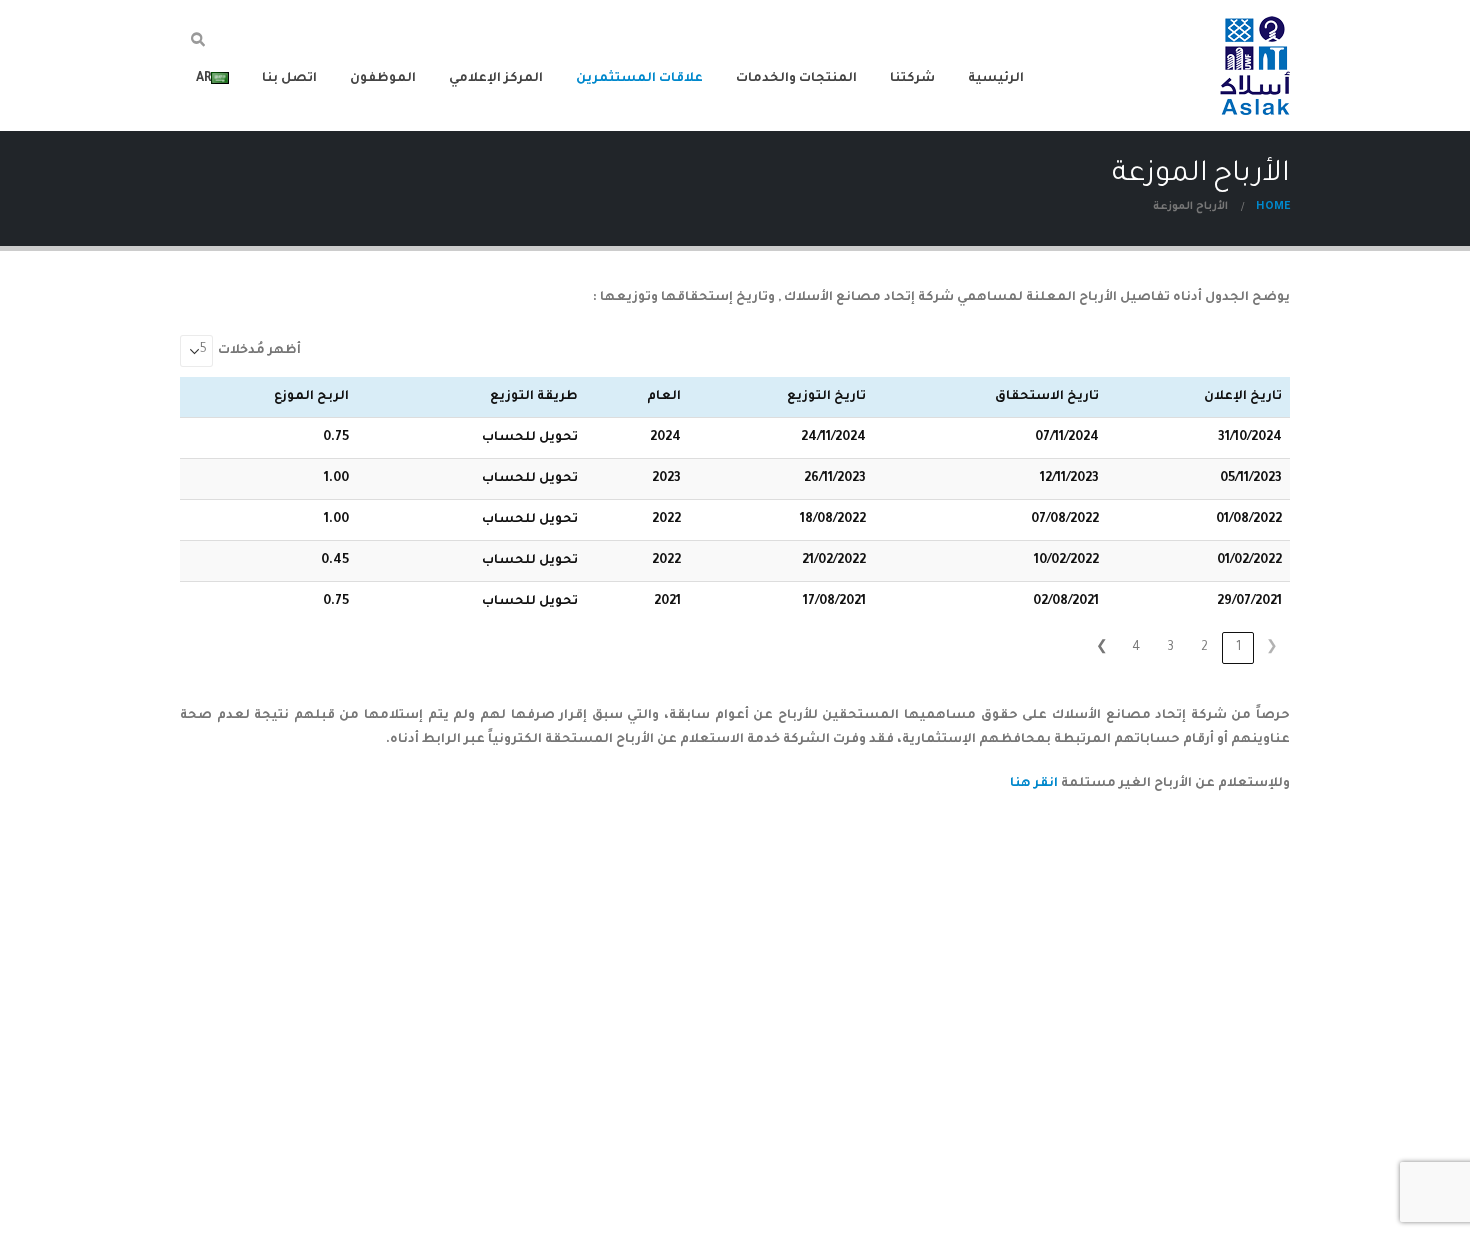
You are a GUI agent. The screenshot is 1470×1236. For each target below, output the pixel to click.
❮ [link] (1272, 648)
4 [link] (1136, 648)
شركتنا (912, 79)
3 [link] (1170, 648)
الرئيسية (996, 79)
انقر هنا (1034, 784)
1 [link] (1238, 648)
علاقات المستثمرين (639, 79)
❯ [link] (1102, 648)
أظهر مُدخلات (259, 351)
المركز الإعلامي (496, 79)
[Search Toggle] (198, 43)
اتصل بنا (289, 79)
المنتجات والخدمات (796, 79)
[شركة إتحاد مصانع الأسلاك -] (1255, 65)
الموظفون (383, 79)
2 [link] (1204, 648)
